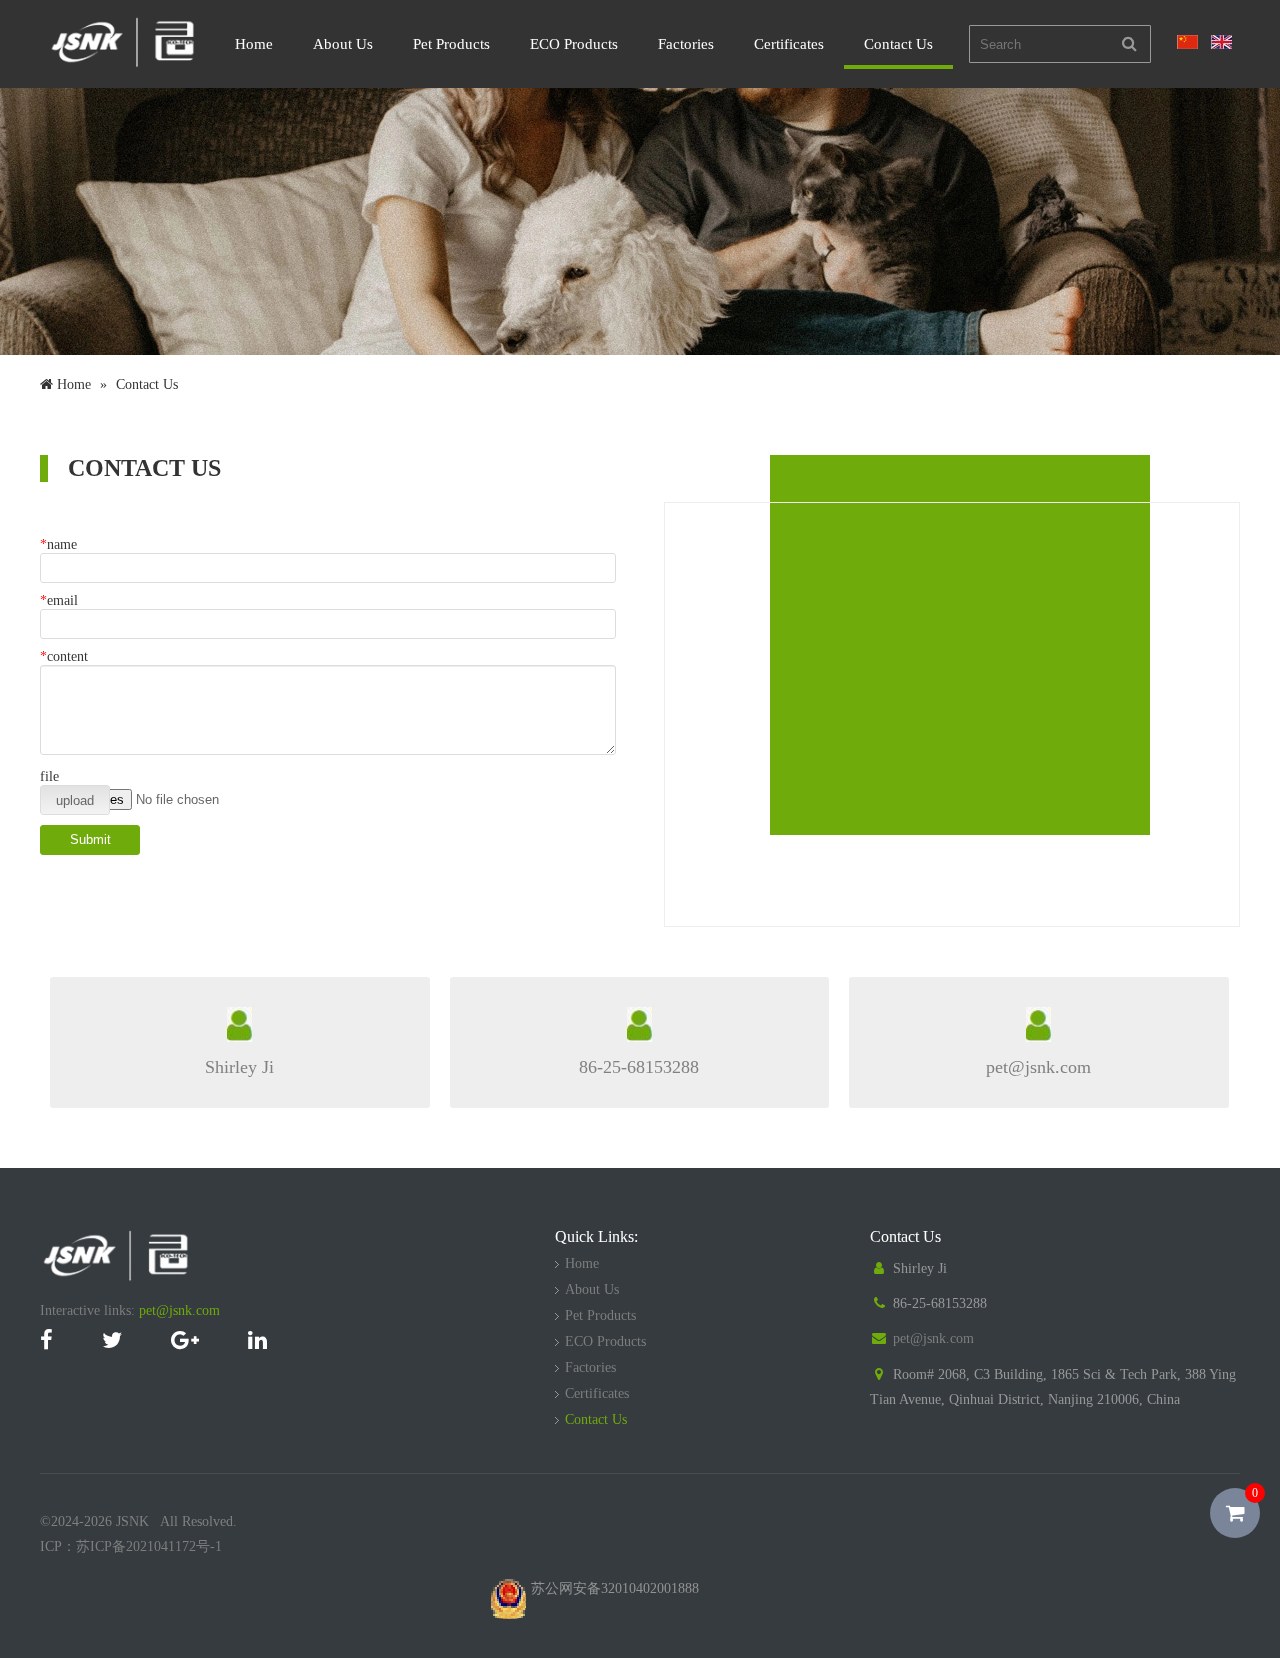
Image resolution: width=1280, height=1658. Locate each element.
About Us (343, 44)
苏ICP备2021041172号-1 (149, 1546)
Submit (90, 839)
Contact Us (898, 44)
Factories (686, 44)
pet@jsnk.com (179, 1310)
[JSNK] (123, 66)
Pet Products (451, 44)
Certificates (789, 44)
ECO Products (574, 44)
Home (254, 44)
